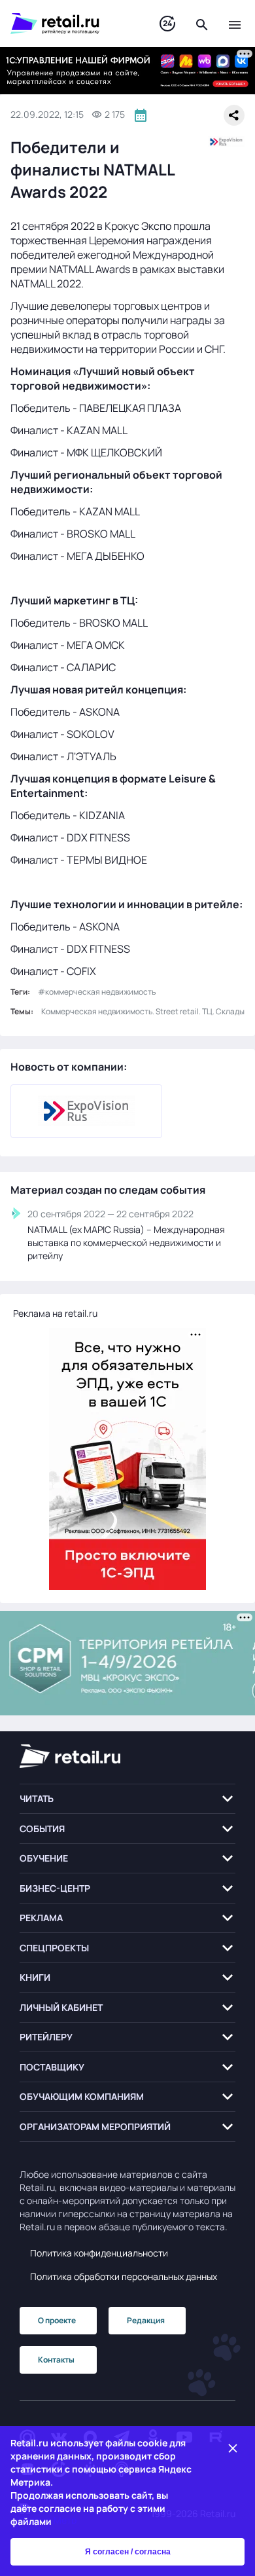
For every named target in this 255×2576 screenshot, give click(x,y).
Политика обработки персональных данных (124, 2276)
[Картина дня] (167, 24)
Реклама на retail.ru (55, 1313)
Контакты (56, 2360)
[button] (127, 1799)
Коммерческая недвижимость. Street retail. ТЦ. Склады (143, 1011)
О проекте (57, 2320)
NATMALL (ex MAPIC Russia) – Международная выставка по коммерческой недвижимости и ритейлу (126, 1242)
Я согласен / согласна (128, 2552)
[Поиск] (202, 24)
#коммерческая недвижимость (97, 992)
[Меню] (235, 24)
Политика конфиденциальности (99, 2253)
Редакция (146, 2320)
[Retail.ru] (72, 24)
